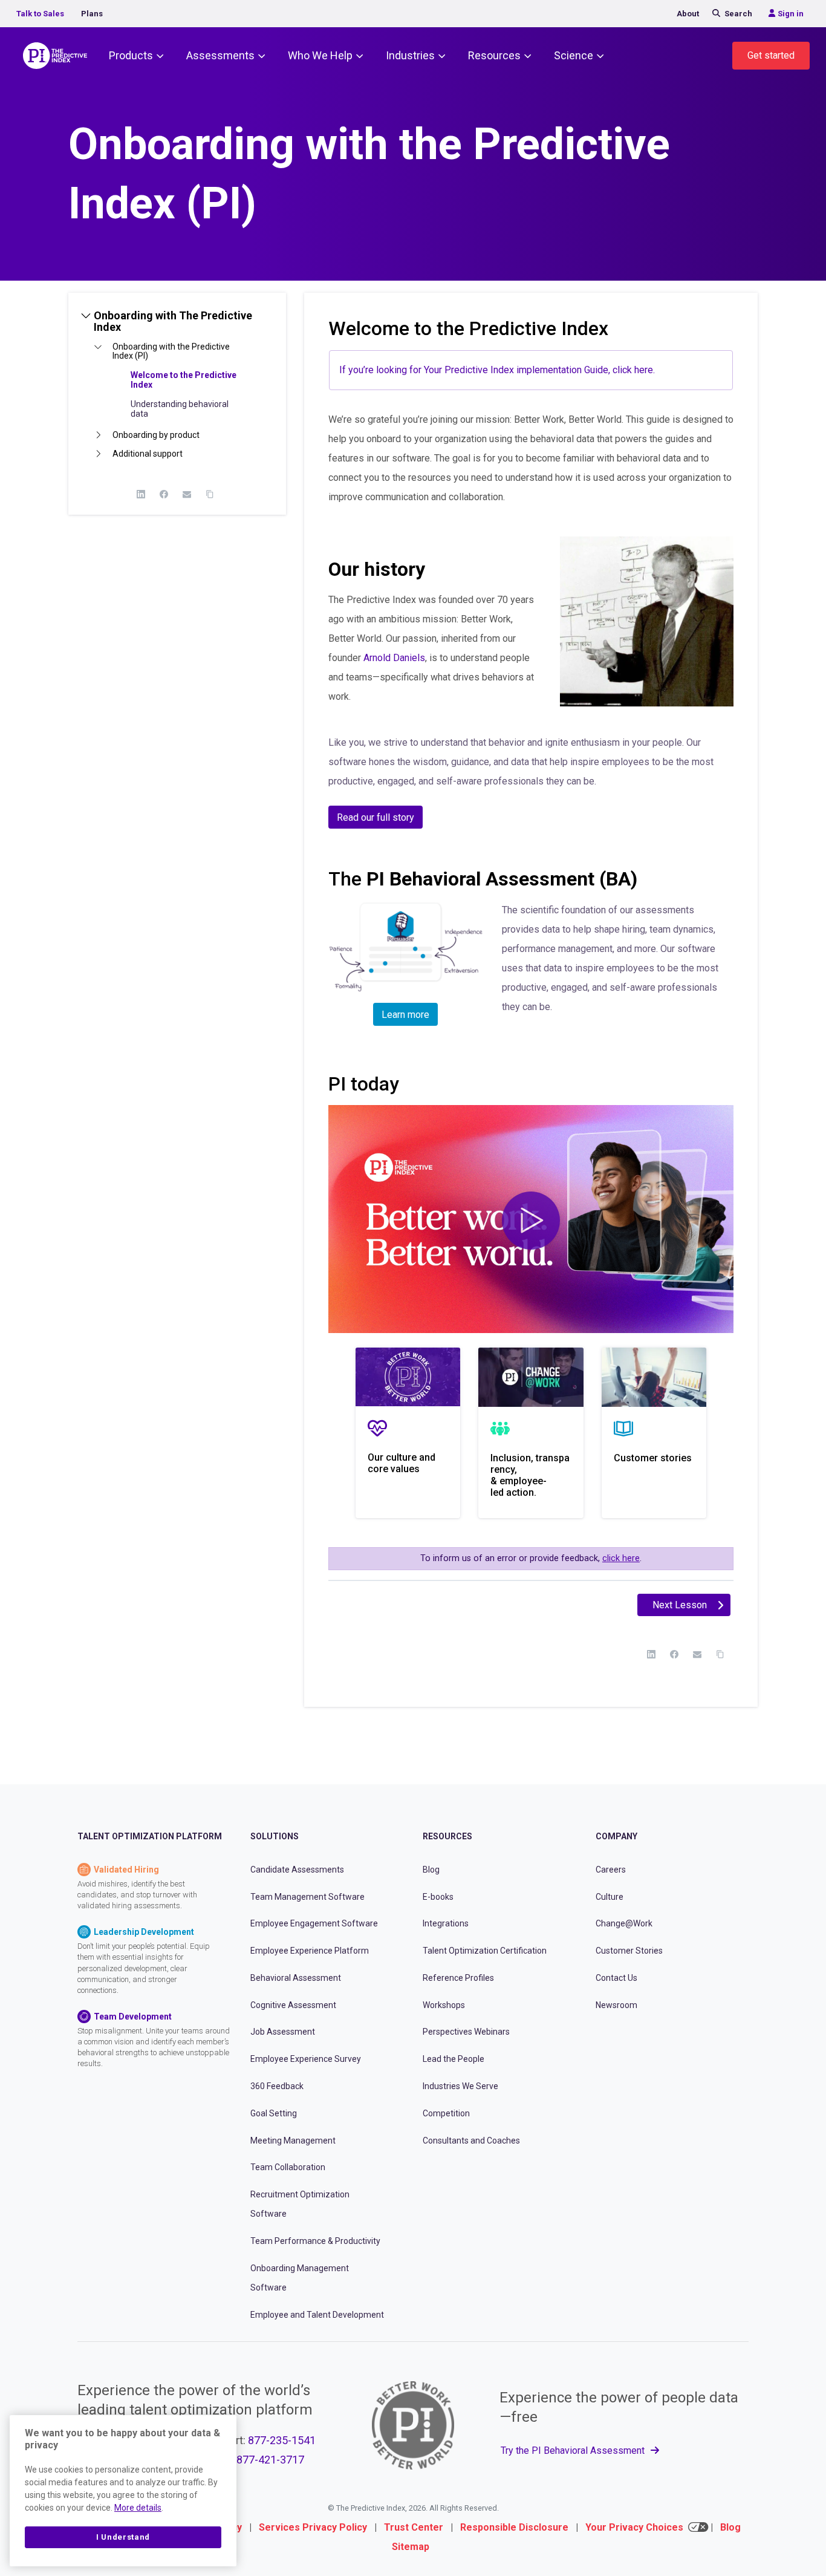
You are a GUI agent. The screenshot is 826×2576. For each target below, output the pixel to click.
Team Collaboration (288, 2168)
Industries (410, 55)
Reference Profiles (458, 1978)
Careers (611, 1870)
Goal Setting (274, 2113)
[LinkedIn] (141, 494)
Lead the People (454, 2059)
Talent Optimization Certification (485, 1951)
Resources (494, 55)
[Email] (187, 494)
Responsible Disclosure (514, 2527)
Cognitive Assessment (293, 2005)
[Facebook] (164, 494)
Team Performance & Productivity (315, 2241)
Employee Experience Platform (310, 1951)
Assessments (220, 55)
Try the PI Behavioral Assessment (574, 2450)
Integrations (446, 1923)
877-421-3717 (270, 2460)
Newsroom (616, 2005)
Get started (771, 55)
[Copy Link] (210, 494)
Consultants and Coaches (471, 2141)
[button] (177, 326)
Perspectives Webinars (466, 2032)
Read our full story (376, 817)
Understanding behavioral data (180, 409)
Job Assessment (283, 2032)
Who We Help (320, 55)
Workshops (444, 2005)
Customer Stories (629, 1951)
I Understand (123, 2537)
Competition (446, 2113)
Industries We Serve (460, 2086)
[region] (123, 2491)
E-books (438, 1897)
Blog (431, 1870)
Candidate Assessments (297, 1870)
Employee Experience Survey (306, 2059)
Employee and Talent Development (317, 2315)
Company (616, 1837)
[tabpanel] (531, 960)
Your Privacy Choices (634, 2527)
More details (138, 2508)
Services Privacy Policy (313, 2527)
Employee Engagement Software (314, 1923)
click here (621, 1558)
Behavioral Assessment (296, 1978)
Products (131, 55)
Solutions (275, 1837)
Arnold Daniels (394, 658)
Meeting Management (293, 2141)
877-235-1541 (282, 2440)
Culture (610, 1897)
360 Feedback (277, 2086)
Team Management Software (307, 1897)
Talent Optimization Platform (150, 1837)
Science (574, 55)
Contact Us (616, 1978)
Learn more (405, 1015)
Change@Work (624, 1923)
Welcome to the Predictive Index (184, 380)
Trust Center (414, 2527)
